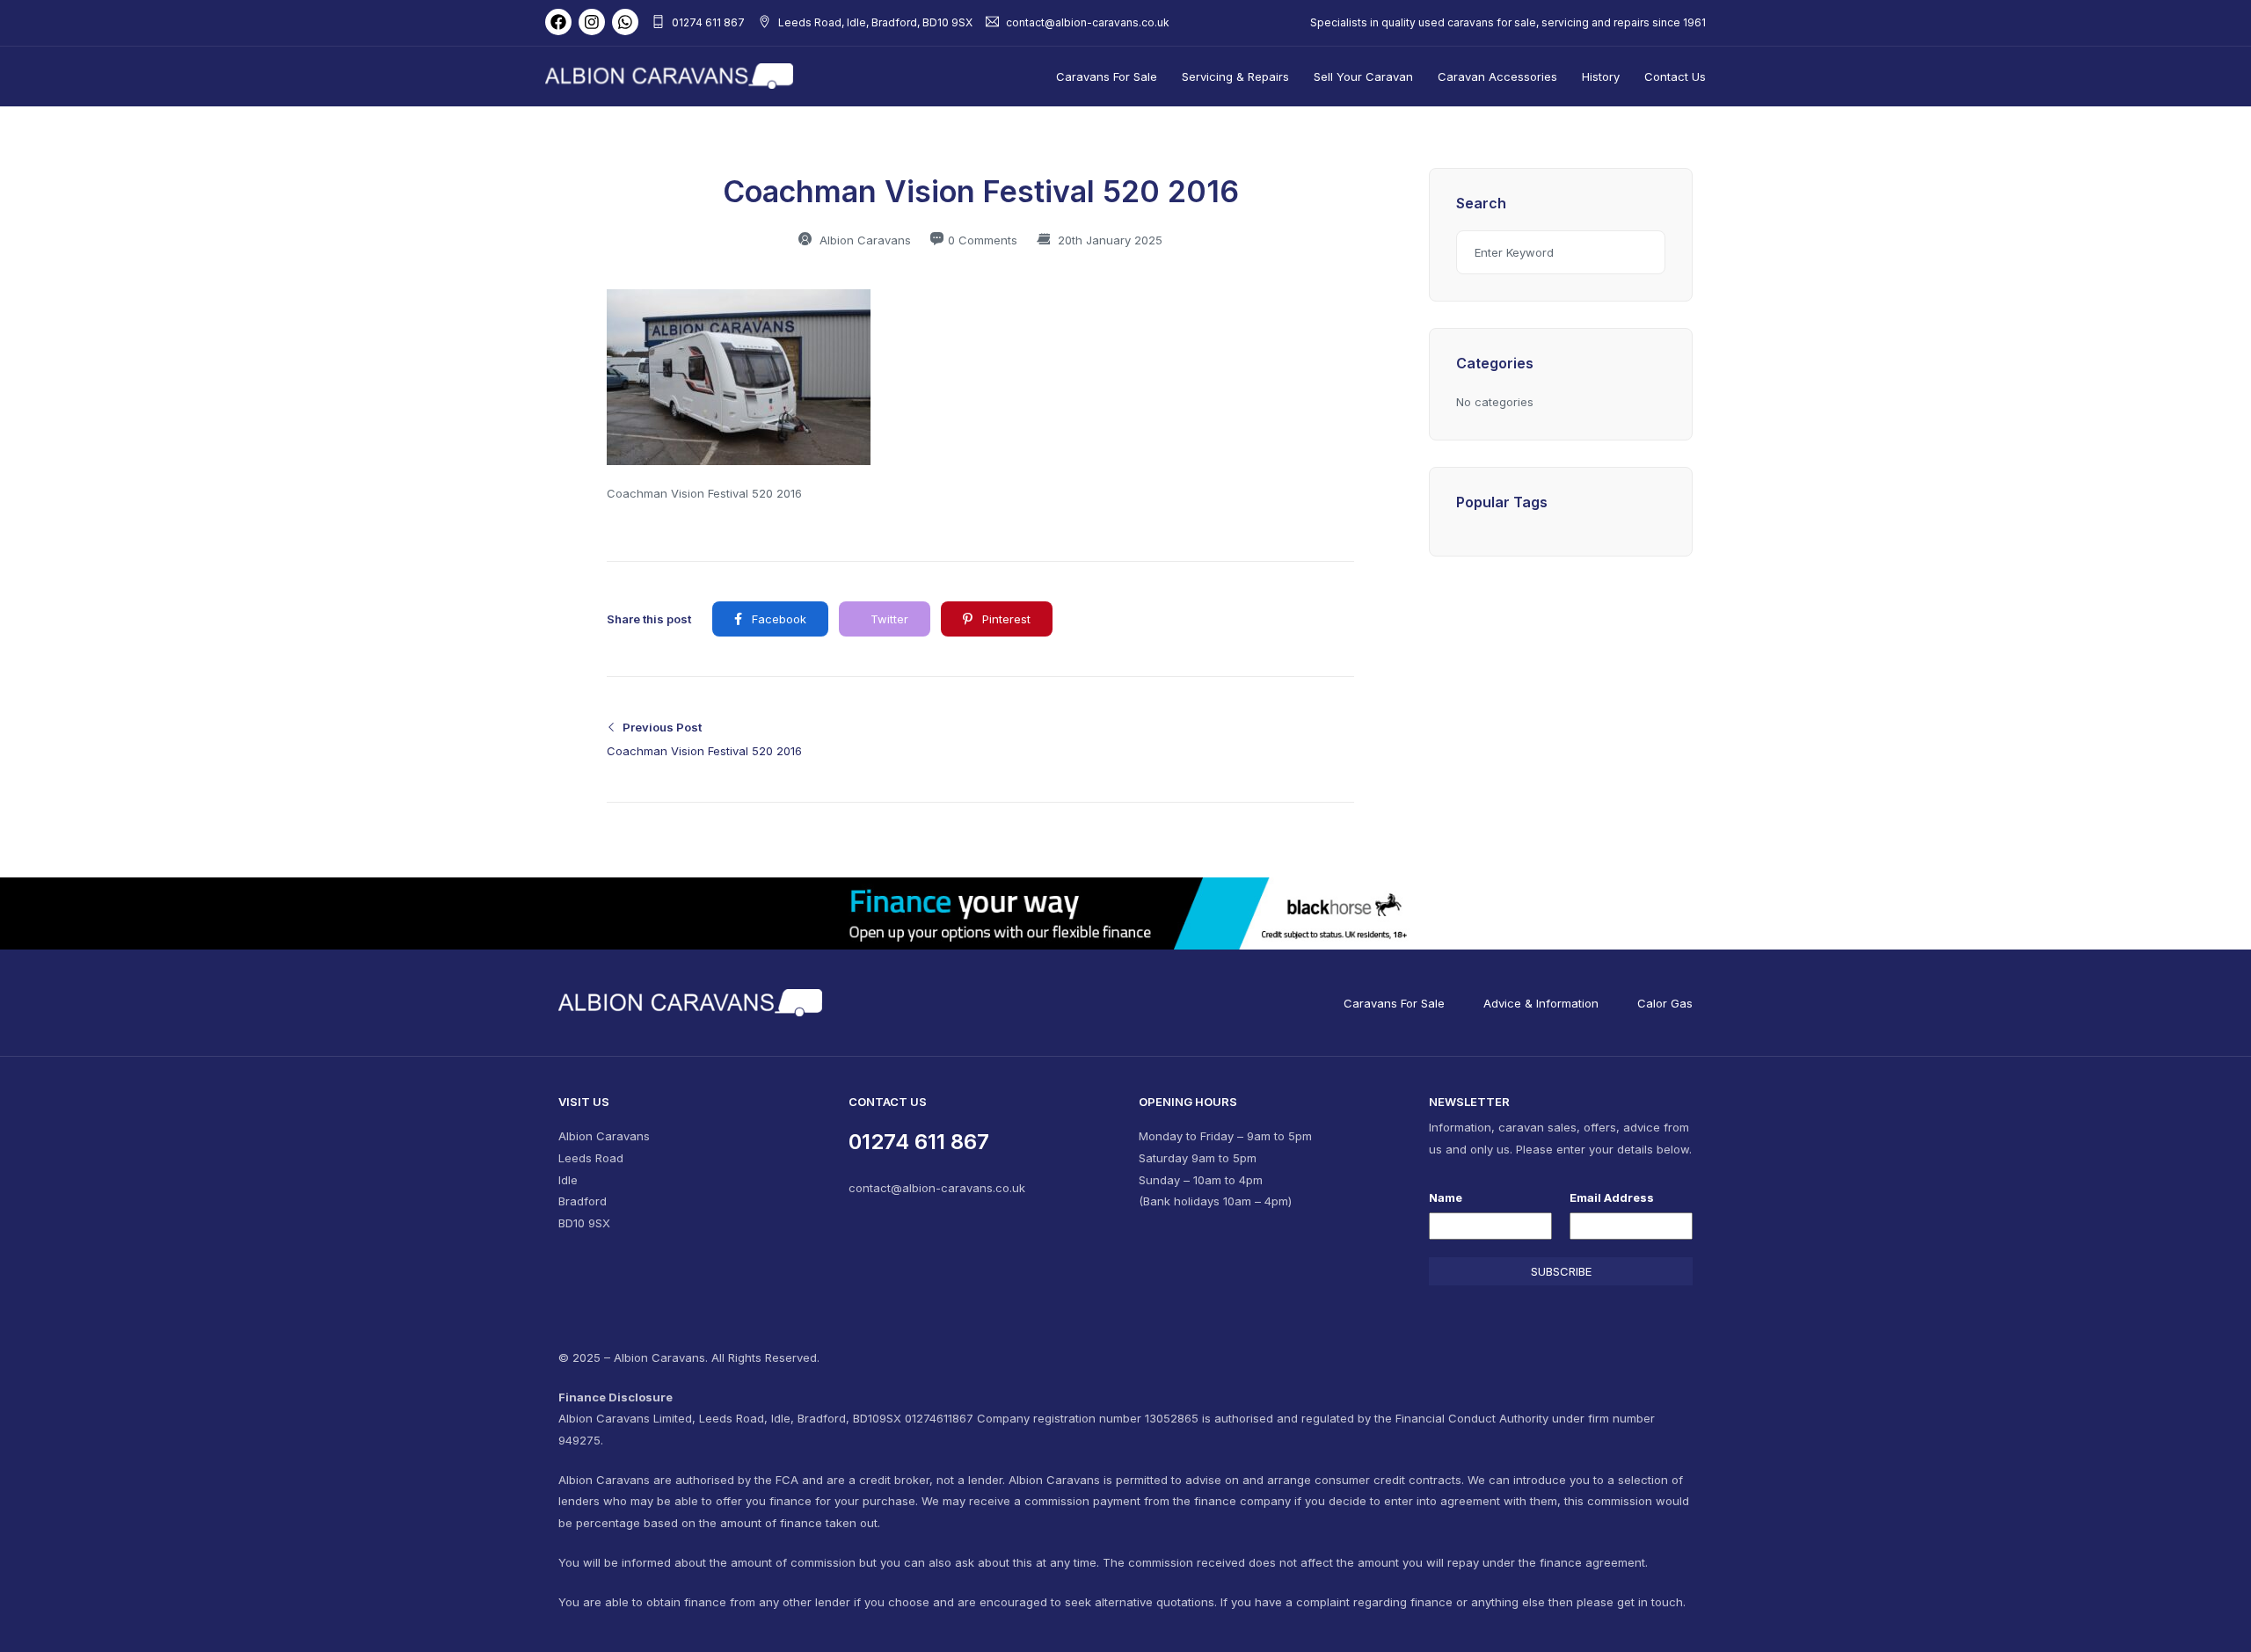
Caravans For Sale (1107, 76)
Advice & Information (1541, 1003)
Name (1446, 1197)
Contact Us (1675, 76)
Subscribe (1561, 1271)
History (1601, 76)
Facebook (777, 619)
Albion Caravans (863, 240)
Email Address (1612, 1197)
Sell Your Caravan (1363, 76)
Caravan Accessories (1497, 76)
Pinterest (1005, 619)
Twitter (888, 619)
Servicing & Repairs (1235, 76)
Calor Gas (1665, 1003)
